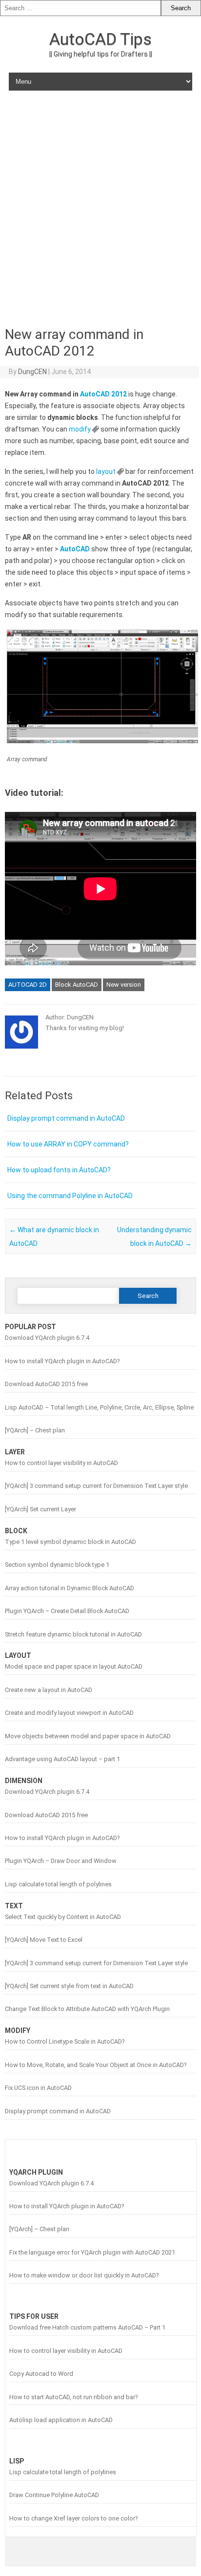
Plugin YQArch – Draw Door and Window (61, 1861)
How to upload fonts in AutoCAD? (59, 1170)
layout (106, 471)
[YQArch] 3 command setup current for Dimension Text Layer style (96, 1486)
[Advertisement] (100, 207)
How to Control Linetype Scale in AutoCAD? (65, 2041)
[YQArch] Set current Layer (40, 1509)
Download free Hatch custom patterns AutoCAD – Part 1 (87, 2327)
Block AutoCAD (77, 985)
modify (80, 429)
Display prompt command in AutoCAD (66, 1118)
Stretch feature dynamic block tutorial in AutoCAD (73, 1634)
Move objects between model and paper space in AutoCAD (88, 1736)
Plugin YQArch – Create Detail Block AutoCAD (67, 1611)
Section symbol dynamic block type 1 (57, 1565)
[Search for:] (80, 8)
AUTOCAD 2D (28, 985)
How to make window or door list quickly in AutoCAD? (84, 2275)
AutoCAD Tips (100, 39)
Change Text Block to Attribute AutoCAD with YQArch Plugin (87, 2009)
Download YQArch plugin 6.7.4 (47, 1338)
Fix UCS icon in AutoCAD (38, 2088)
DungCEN (32, 372)
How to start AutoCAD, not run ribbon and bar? (73, 2397)
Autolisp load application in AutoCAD (61, 2420)
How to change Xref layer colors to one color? (73, 2518)
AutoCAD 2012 (103, 394)
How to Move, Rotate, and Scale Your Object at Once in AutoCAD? (96, 2065)
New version (124, 985)
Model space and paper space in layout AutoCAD (74, 1666)
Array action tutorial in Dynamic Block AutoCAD (70, 1588)
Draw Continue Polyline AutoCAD (54, 2495)
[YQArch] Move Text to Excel (44, 1940)
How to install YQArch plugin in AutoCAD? (62, 1361)
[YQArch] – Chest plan (35, 1430)
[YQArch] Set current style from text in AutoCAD (69, 1986)
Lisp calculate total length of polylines (58, 1884)
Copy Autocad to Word (41, 2374)
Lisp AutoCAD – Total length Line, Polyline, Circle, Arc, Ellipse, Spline (99, 1407)
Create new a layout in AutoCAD (49, 1690)
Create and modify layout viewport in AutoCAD (69, 1713)
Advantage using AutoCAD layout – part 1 (62, 1759)
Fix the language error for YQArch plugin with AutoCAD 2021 (92, 2252)
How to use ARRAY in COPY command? (68, 1144)
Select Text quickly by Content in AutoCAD (63, 1917)
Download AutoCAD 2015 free (46, 1384)
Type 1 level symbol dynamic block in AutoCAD (70, 1542)
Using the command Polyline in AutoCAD (70, 1196)
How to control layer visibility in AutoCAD (61, 1463)
